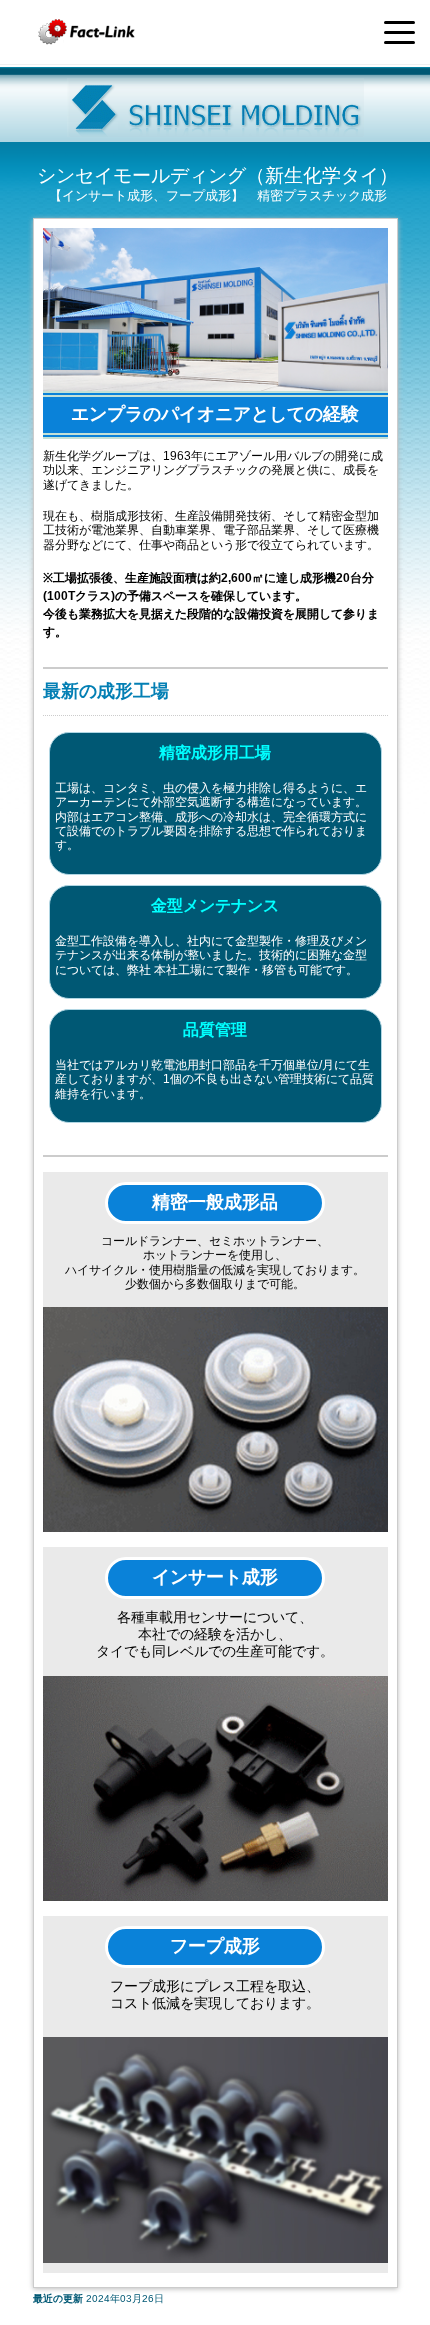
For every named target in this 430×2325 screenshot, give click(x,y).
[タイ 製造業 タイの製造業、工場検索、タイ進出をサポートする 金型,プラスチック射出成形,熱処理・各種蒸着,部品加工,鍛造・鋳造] (87, 32)
